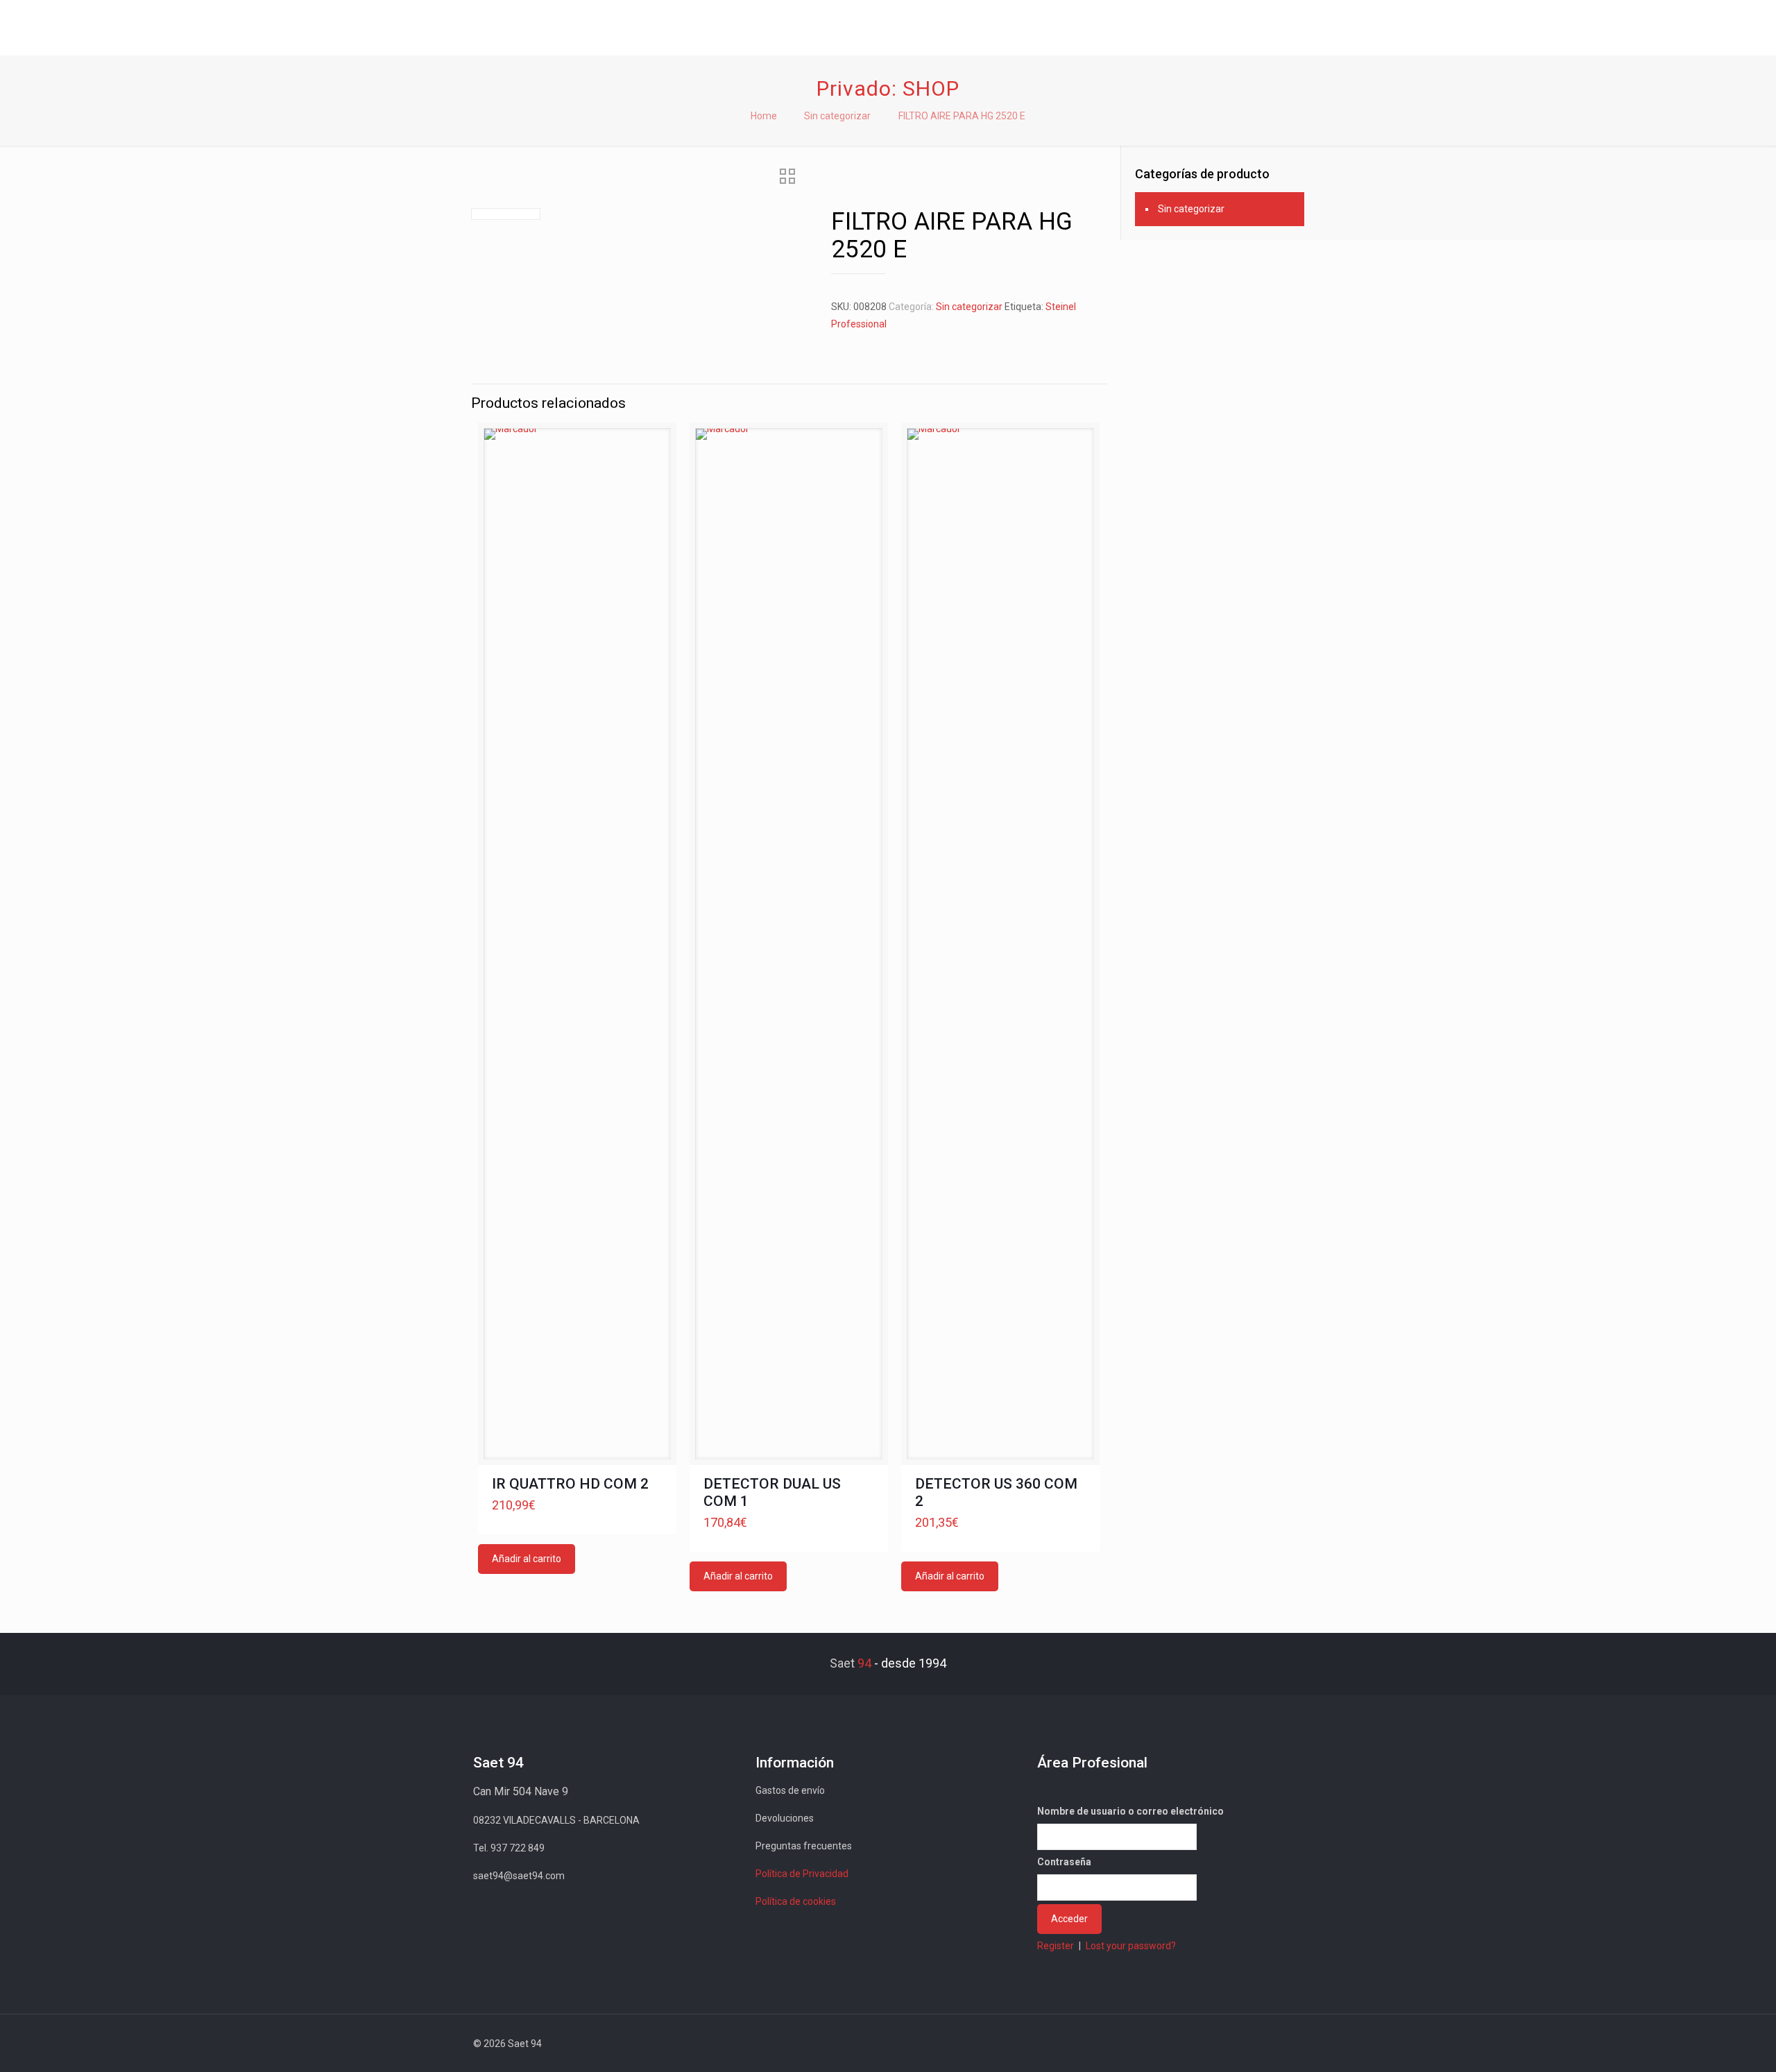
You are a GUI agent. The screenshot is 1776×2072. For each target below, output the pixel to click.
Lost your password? (1131, 1946)
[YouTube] (1215, 2044)
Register (1056, 1946)
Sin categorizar (837, 116)
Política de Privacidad (802, 1874)
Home (764, 116)
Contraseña (1064, 1862)
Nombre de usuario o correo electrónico (1130, 1811)
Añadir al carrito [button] (527, 1559)
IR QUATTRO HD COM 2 (570, 1484)
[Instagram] (1253, 2044)
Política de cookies (796, 1901)
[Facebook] (1178, 2044)
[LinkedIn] (1234, 2044)
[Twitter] (1196, 2044)
